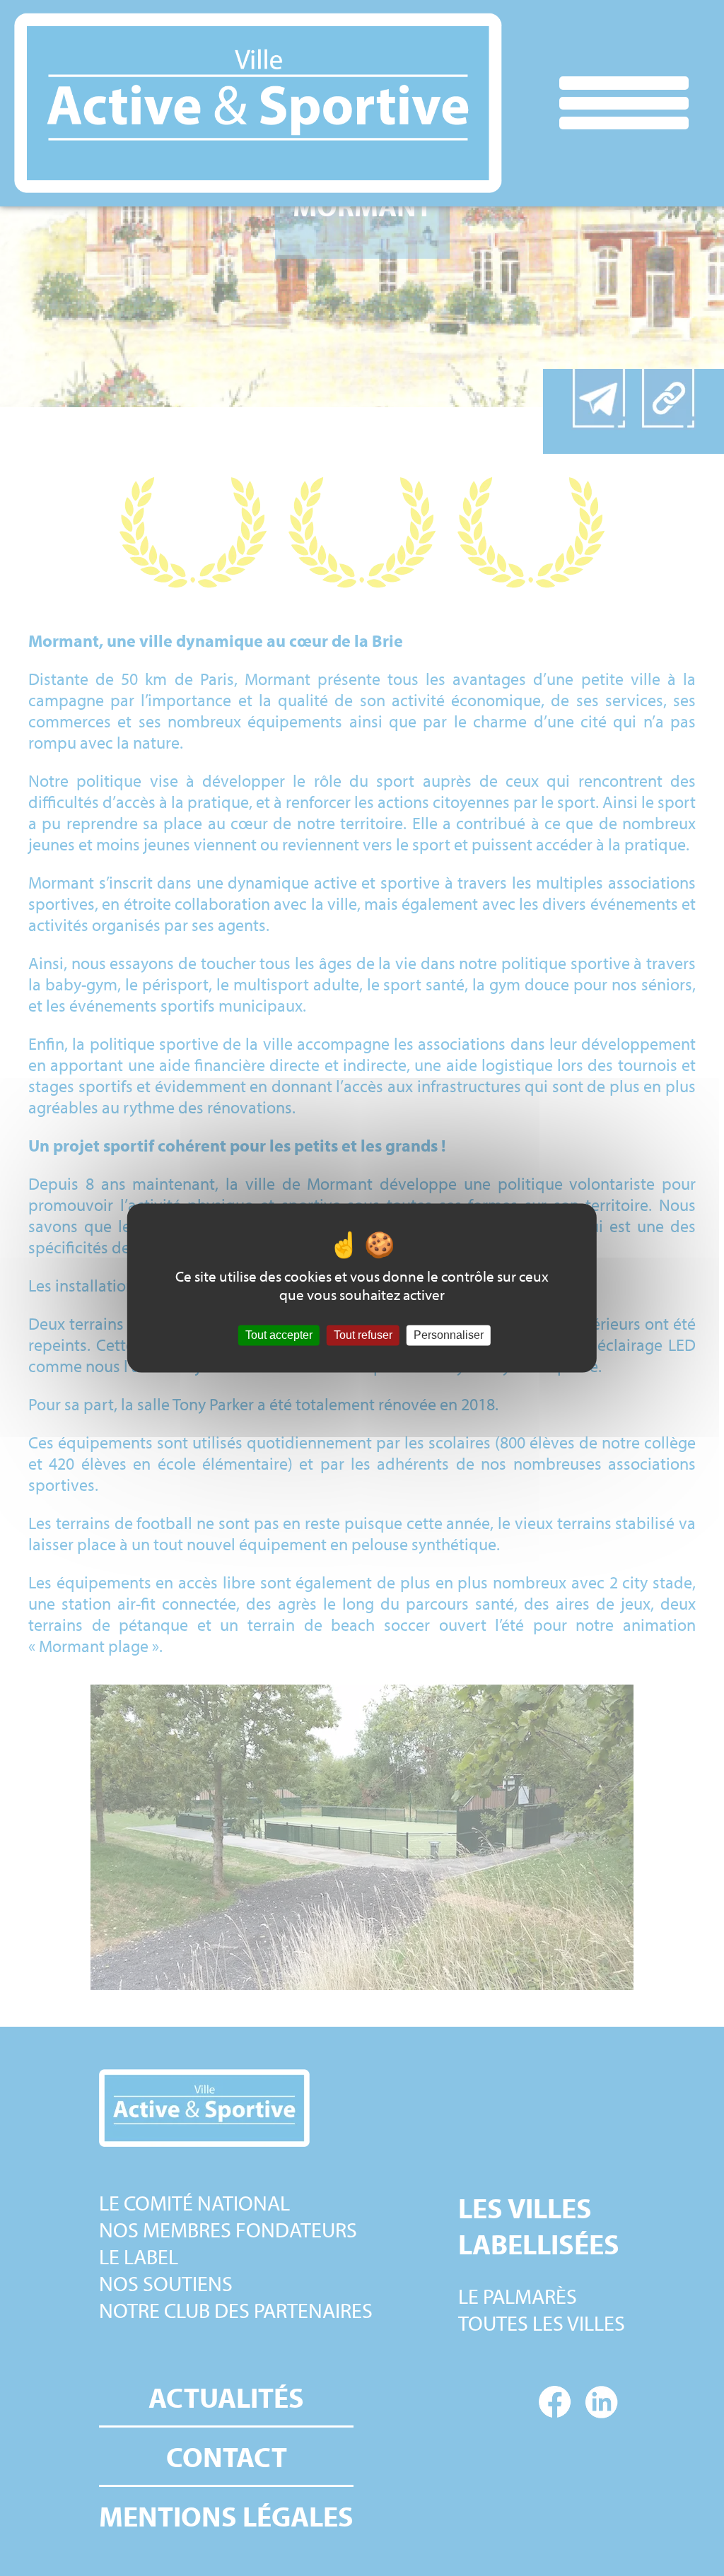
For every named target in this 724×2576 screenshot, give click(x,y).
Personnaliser (449, 1335)
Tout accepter (279, 1335)
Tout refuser (363, 1335)
